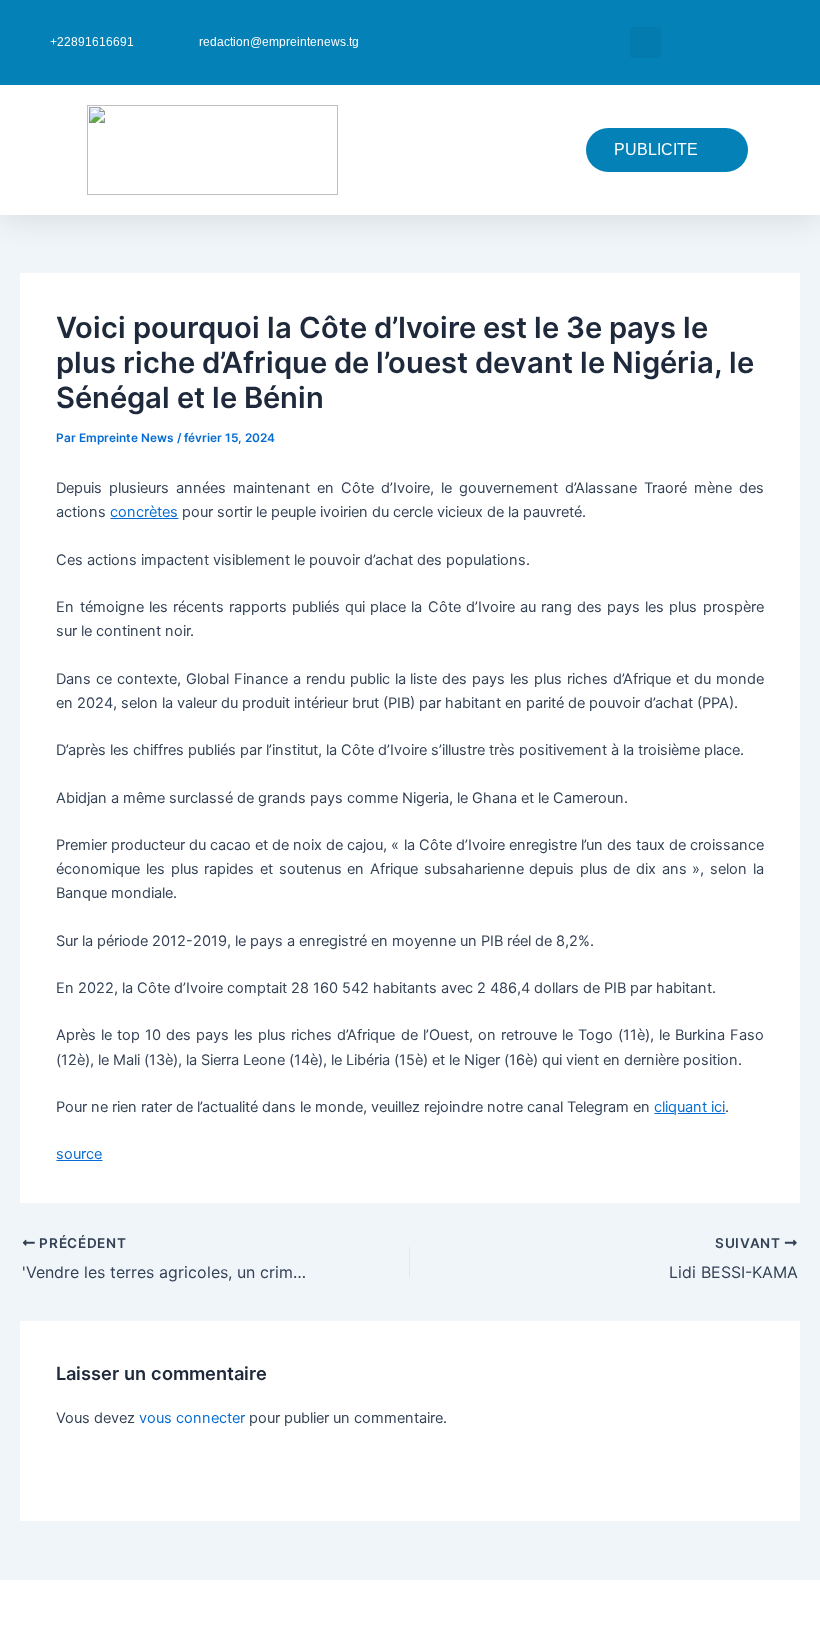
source (79, 1154)
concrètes (144, 512)
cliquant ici (689, 1107)
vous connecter (192, 1418)
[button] (645, 42)
